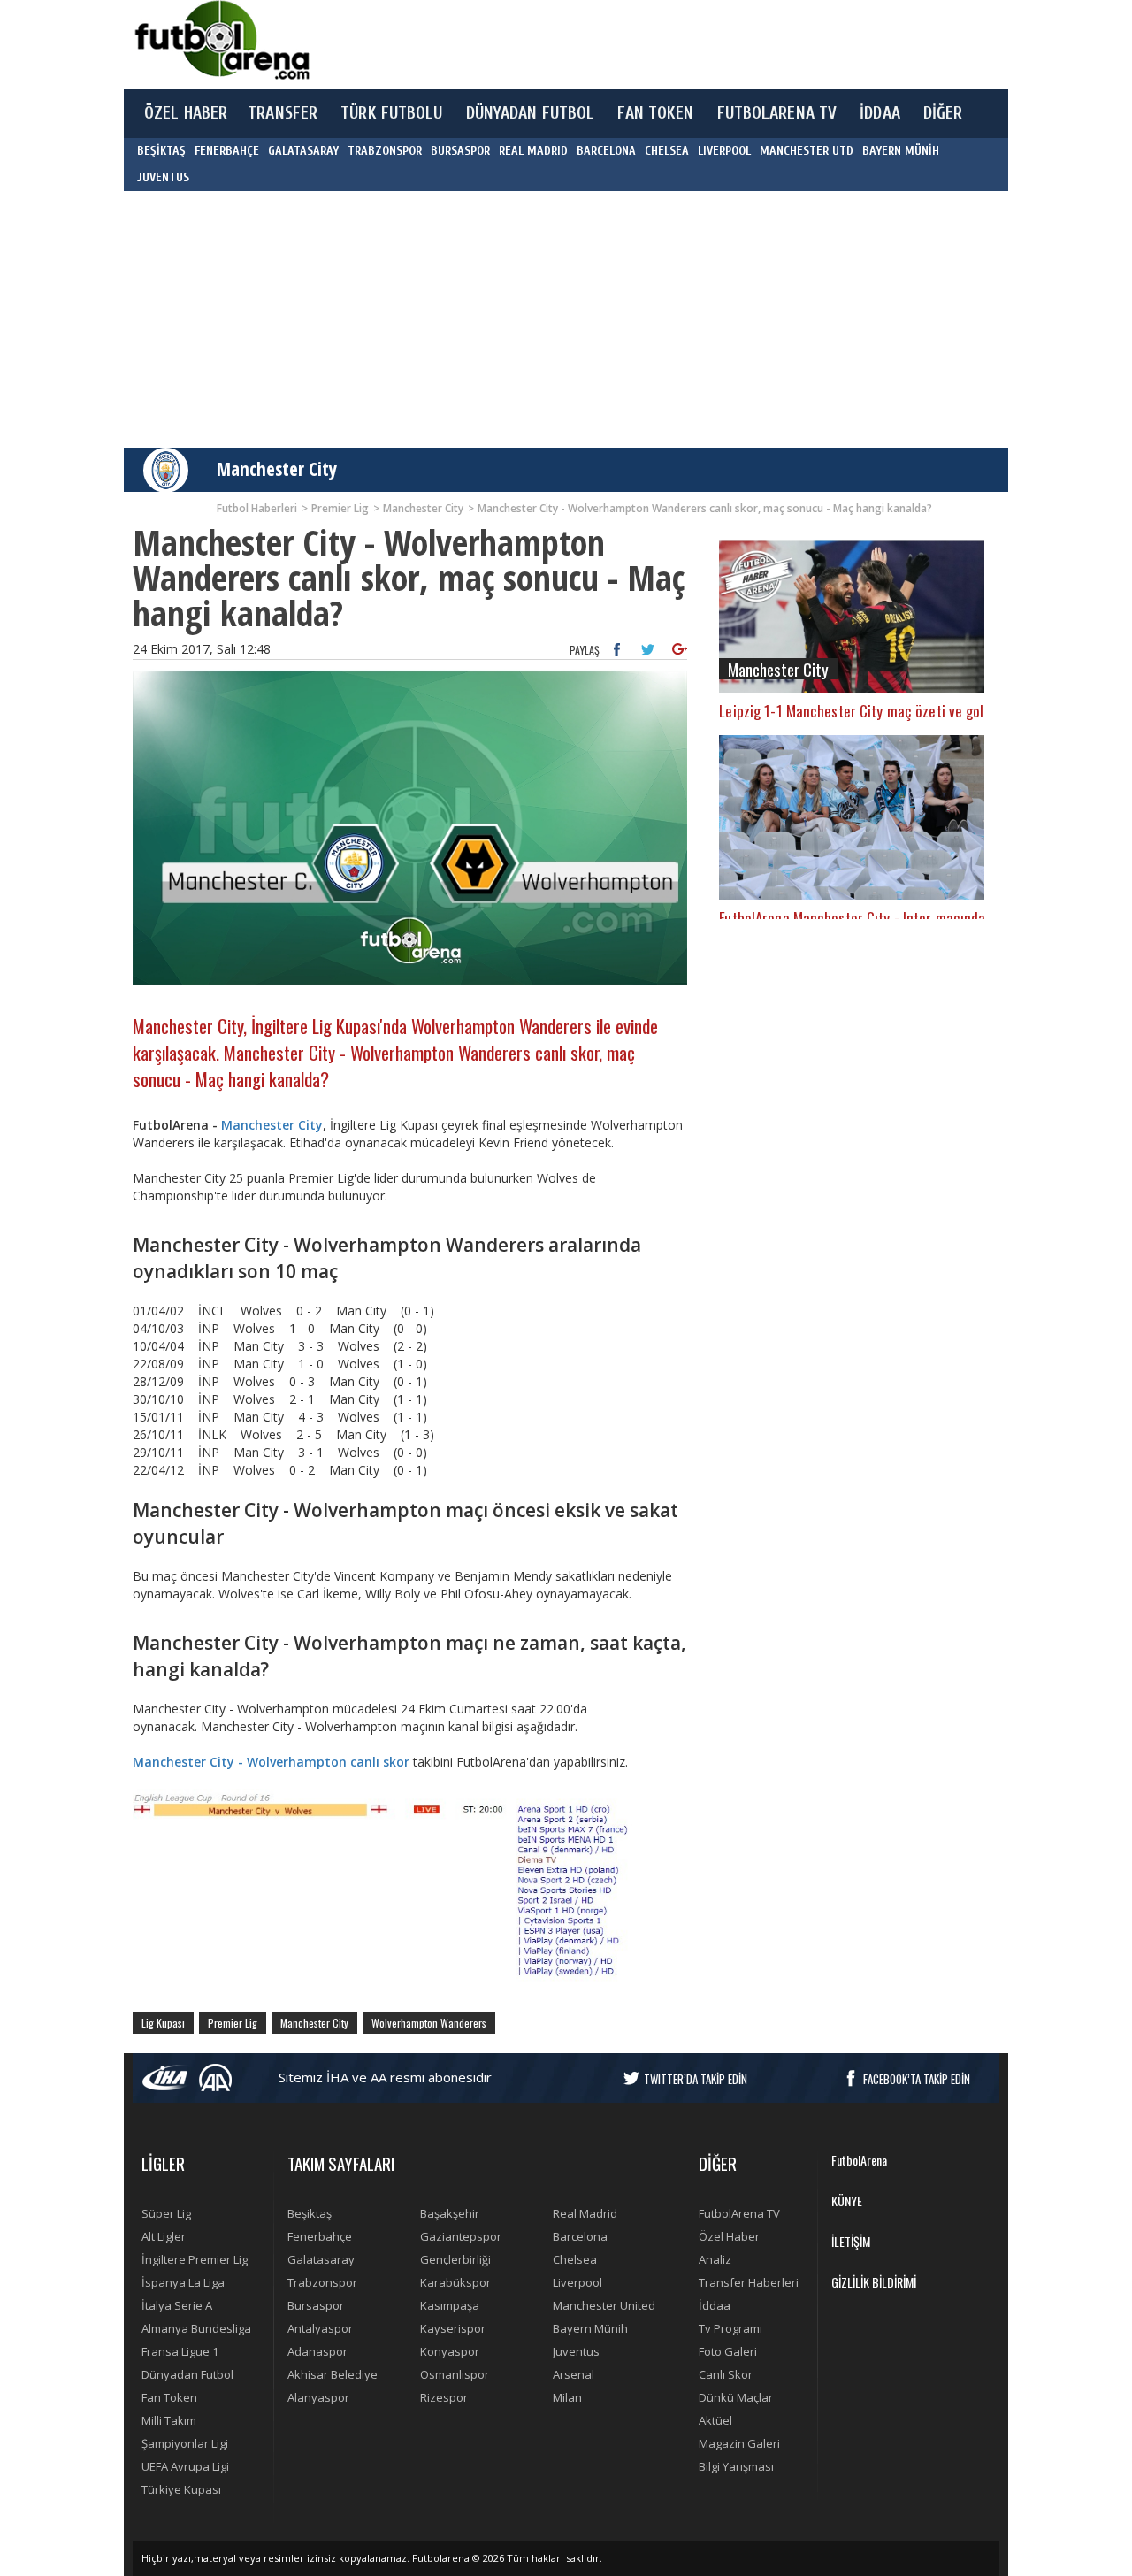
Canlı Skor (726, 2374)
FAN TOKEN (655, 113)
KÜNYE (847, 2200)
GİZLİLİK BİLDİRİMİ (874, 2282)
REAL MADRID (533, 151)
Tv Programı (730, 2328)
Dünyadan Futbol (187, 2374)
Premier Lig (233, 2023)
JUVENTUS (163, 177)
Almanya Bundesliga (196, 2328)
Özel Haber (729, 2236)
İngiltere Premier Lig (195, 2259)
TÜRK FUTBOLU (391, 113)
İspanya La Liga (183, 2282)
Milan (567, 2397)
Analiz (715, 2259)
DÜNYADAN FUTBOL (531, 113)
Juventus (576, 2351)
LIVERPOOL (724, 151)
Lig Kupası (163, 2023)
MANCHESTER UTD (807, 151)
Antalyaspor (320, 2328)
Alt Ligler (164, 2236)
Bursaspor (316, 2305)
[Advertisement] (649, 44)
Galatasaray (321, 2259)
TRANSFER (283, 113)
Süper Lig (166, 2213)
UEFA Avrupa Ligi (185, 2466)
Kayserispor (453, 2328)
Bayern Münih (590, 2328)
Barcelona (580, 2236)
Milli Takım (169, 2420)
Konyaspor (450, 2351)
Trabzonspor (322, 2282)
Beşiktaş (310, 2213)
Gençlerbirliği (455, 2259)
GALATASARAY (303, 151)
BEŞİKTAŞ (161, 151)
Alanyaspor (318, 2397)
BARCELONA (606, 151)
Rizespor (444, 2397)
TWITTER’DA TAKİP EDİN (696, 2079)
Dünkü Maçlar (736, 2397)
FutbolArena (859, 2160)
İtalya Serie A (177, 2305)
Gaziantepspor (461, 2236)
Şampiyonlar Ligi (185, 2443)
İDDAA (880, 113)
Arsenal (574, 2374)
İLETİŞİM (851, 2241)
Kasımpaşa (450, 2305)
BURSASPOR (460, 151)
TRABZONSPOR (385, 151)
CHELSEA (667, 151)
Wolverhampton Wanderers (429, 2023)
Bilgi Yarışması (736, 2466)
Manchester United (604, 2305)
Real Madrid (585, 2213)
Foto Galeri (728, 2351)
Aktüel (715, 2420)
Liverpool (577, 2282)
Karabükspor (455, 2282)
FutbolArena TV (739, 2213)
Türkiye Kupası (181, 2489)
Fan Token (169, 2397)
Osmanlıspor (455, 2374)
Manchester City (277, 469)
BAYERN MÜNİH (901, 151)
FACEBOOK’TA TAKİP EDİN (917, 2079)
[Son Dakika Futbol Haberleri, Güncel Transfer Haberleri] (221, 40)
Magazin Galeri (739, 2443)
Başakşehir (450, 2213)
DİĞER (943, 113)
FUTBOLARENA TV (777, 113)
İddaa (715, 2305)
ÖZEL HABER (186, 113)
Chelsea (575, 2259)
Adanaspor (317, 2351)
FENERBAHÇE (227, 151)
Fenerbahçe (320, 2236)
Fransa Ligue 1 (180, 2351)
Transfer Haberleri (749, 2282)
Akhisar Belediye (333, 2374)
